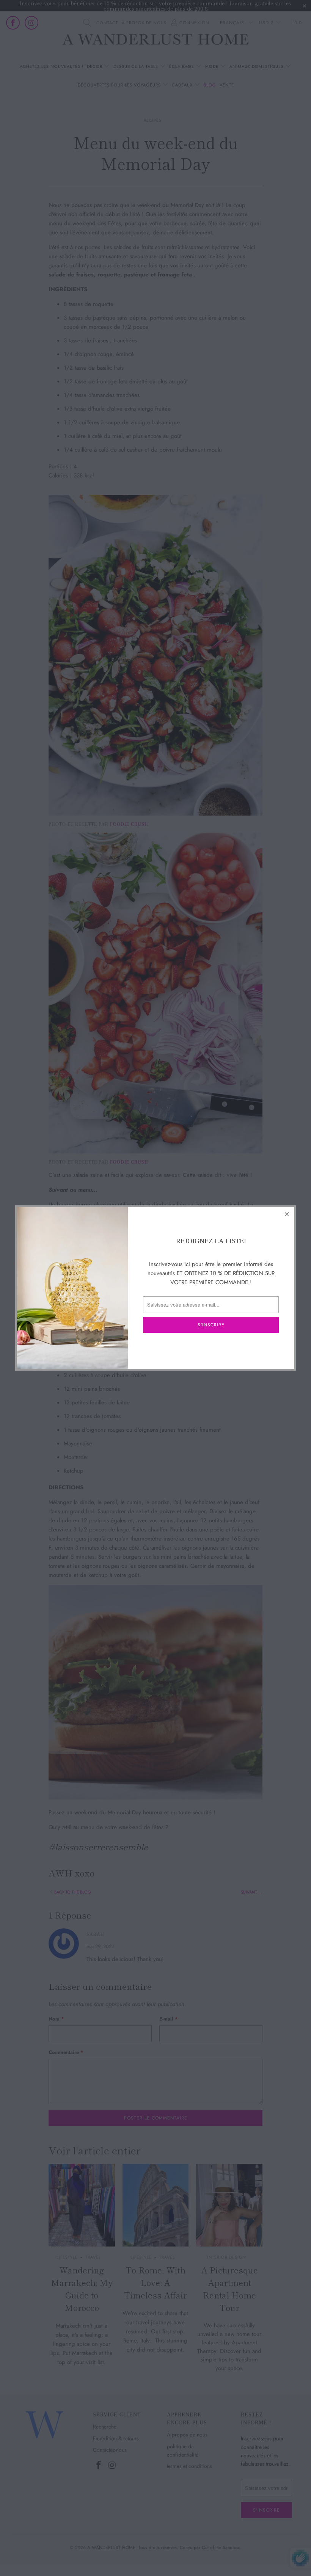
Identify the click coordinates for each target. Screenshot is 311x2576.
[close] (287, 1214)
